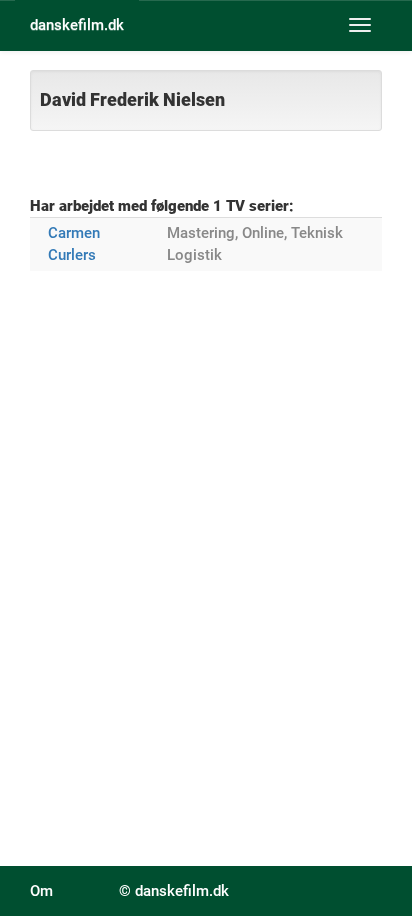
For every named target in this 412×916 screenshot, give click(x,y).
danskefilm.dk (77, 25)
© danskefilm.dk (174, 891)
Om (41, 891)
